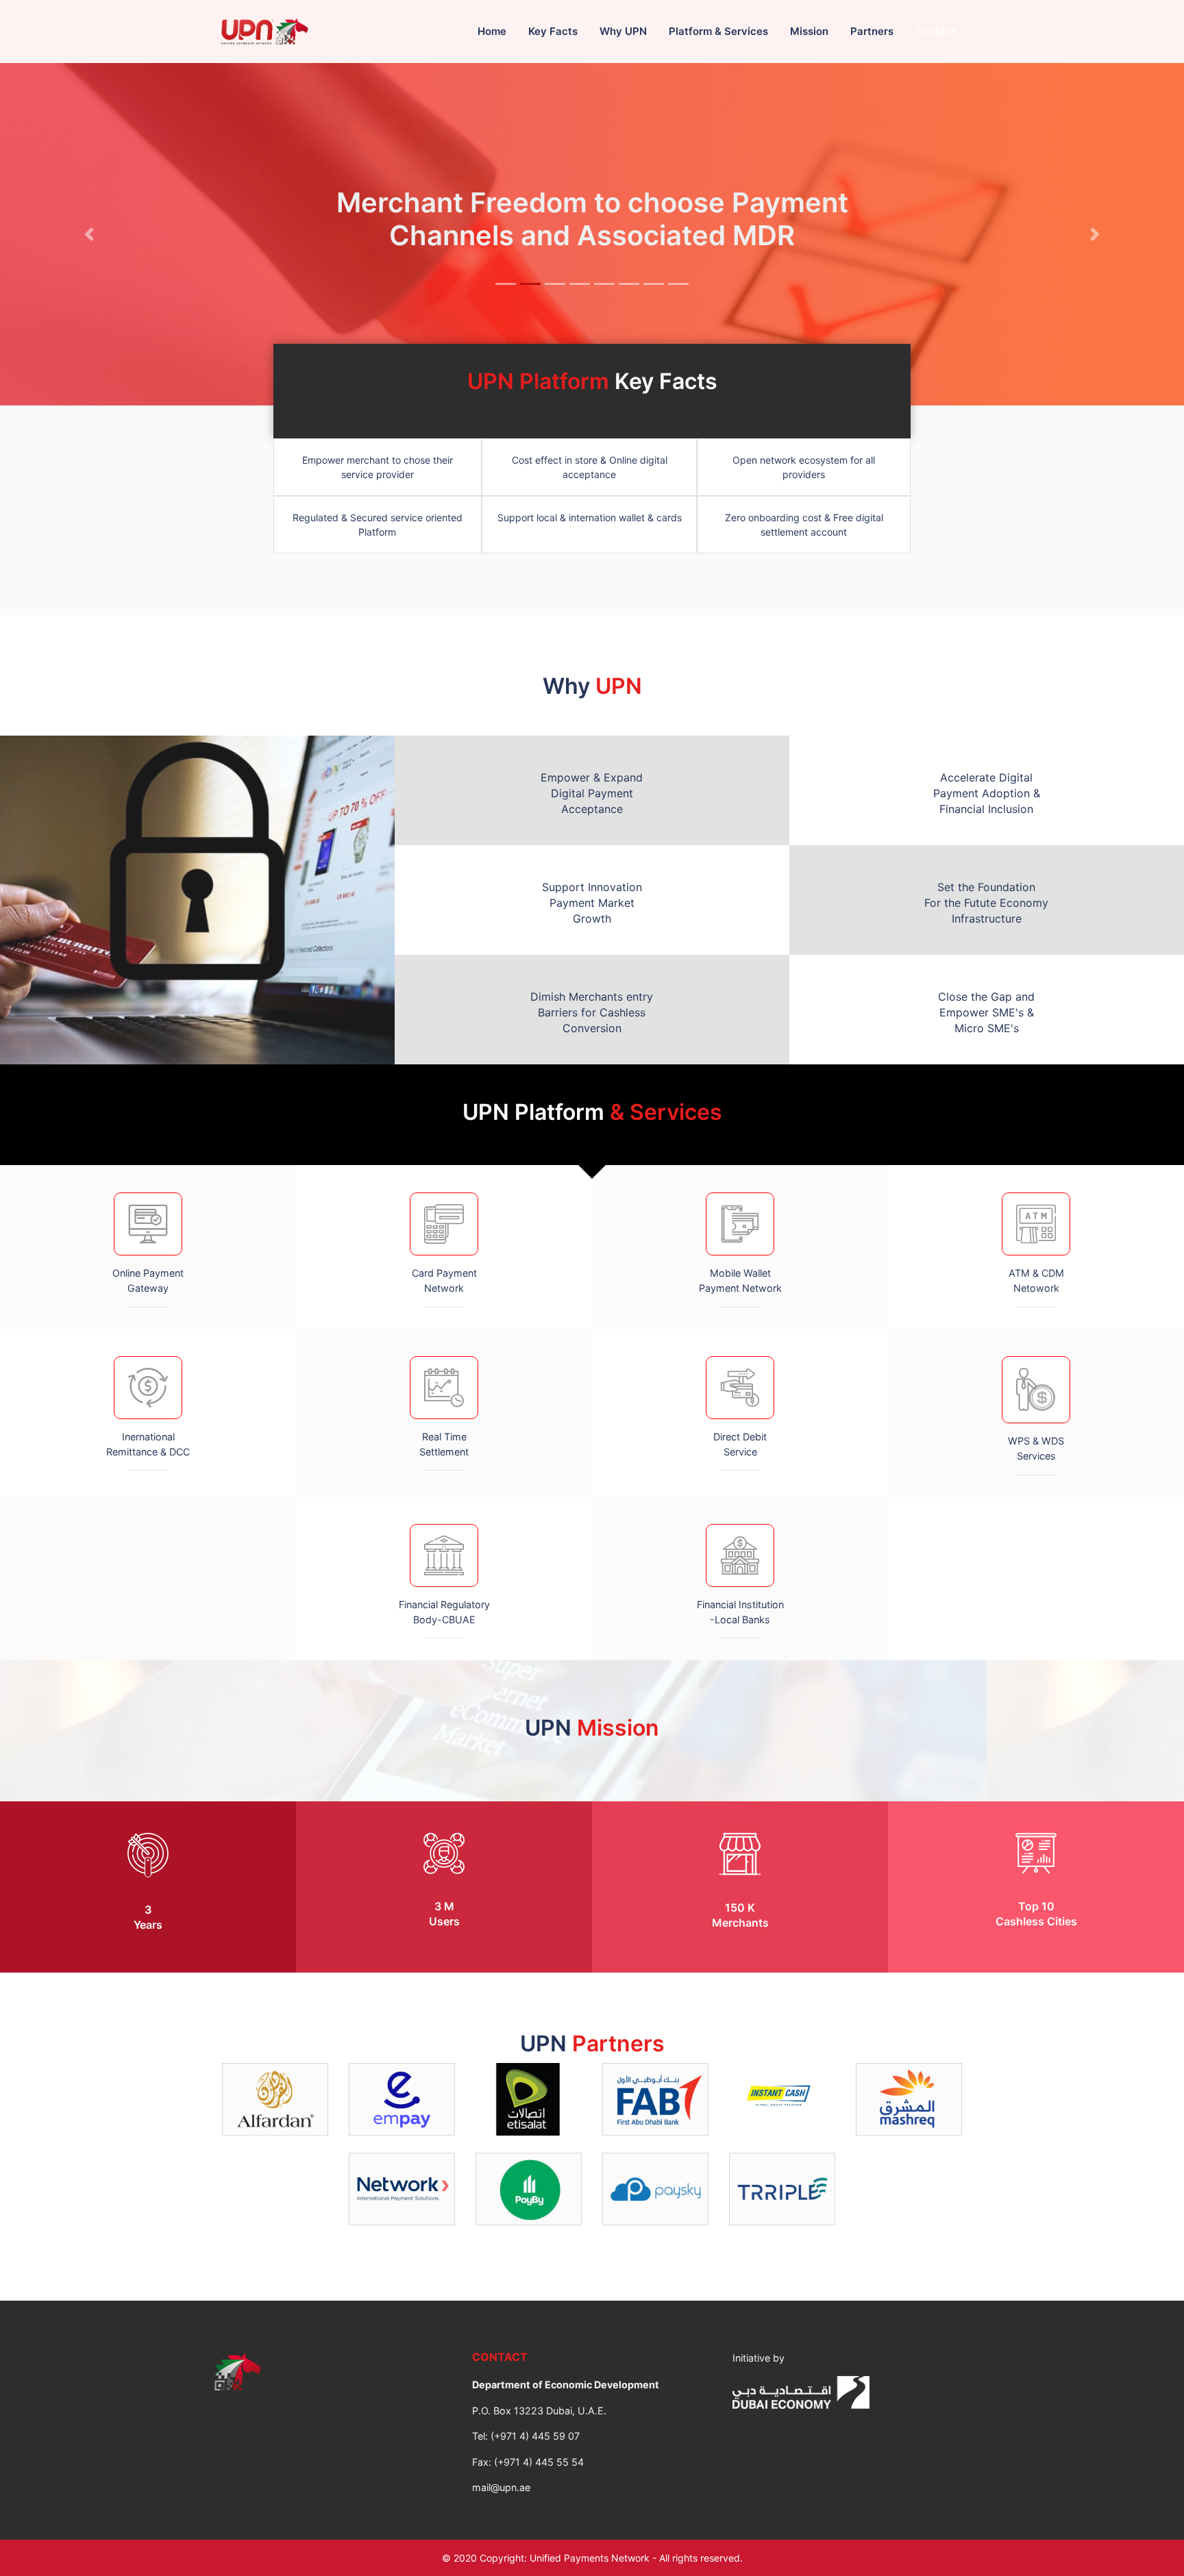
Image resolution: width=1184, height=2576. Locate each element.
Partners (872, 31)
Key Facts (553, 31)
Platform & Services (718, 31)
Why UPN (623, 31)
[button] (89, 234)
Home (492, 31)
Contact (936, 31)
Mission (809, 31)
